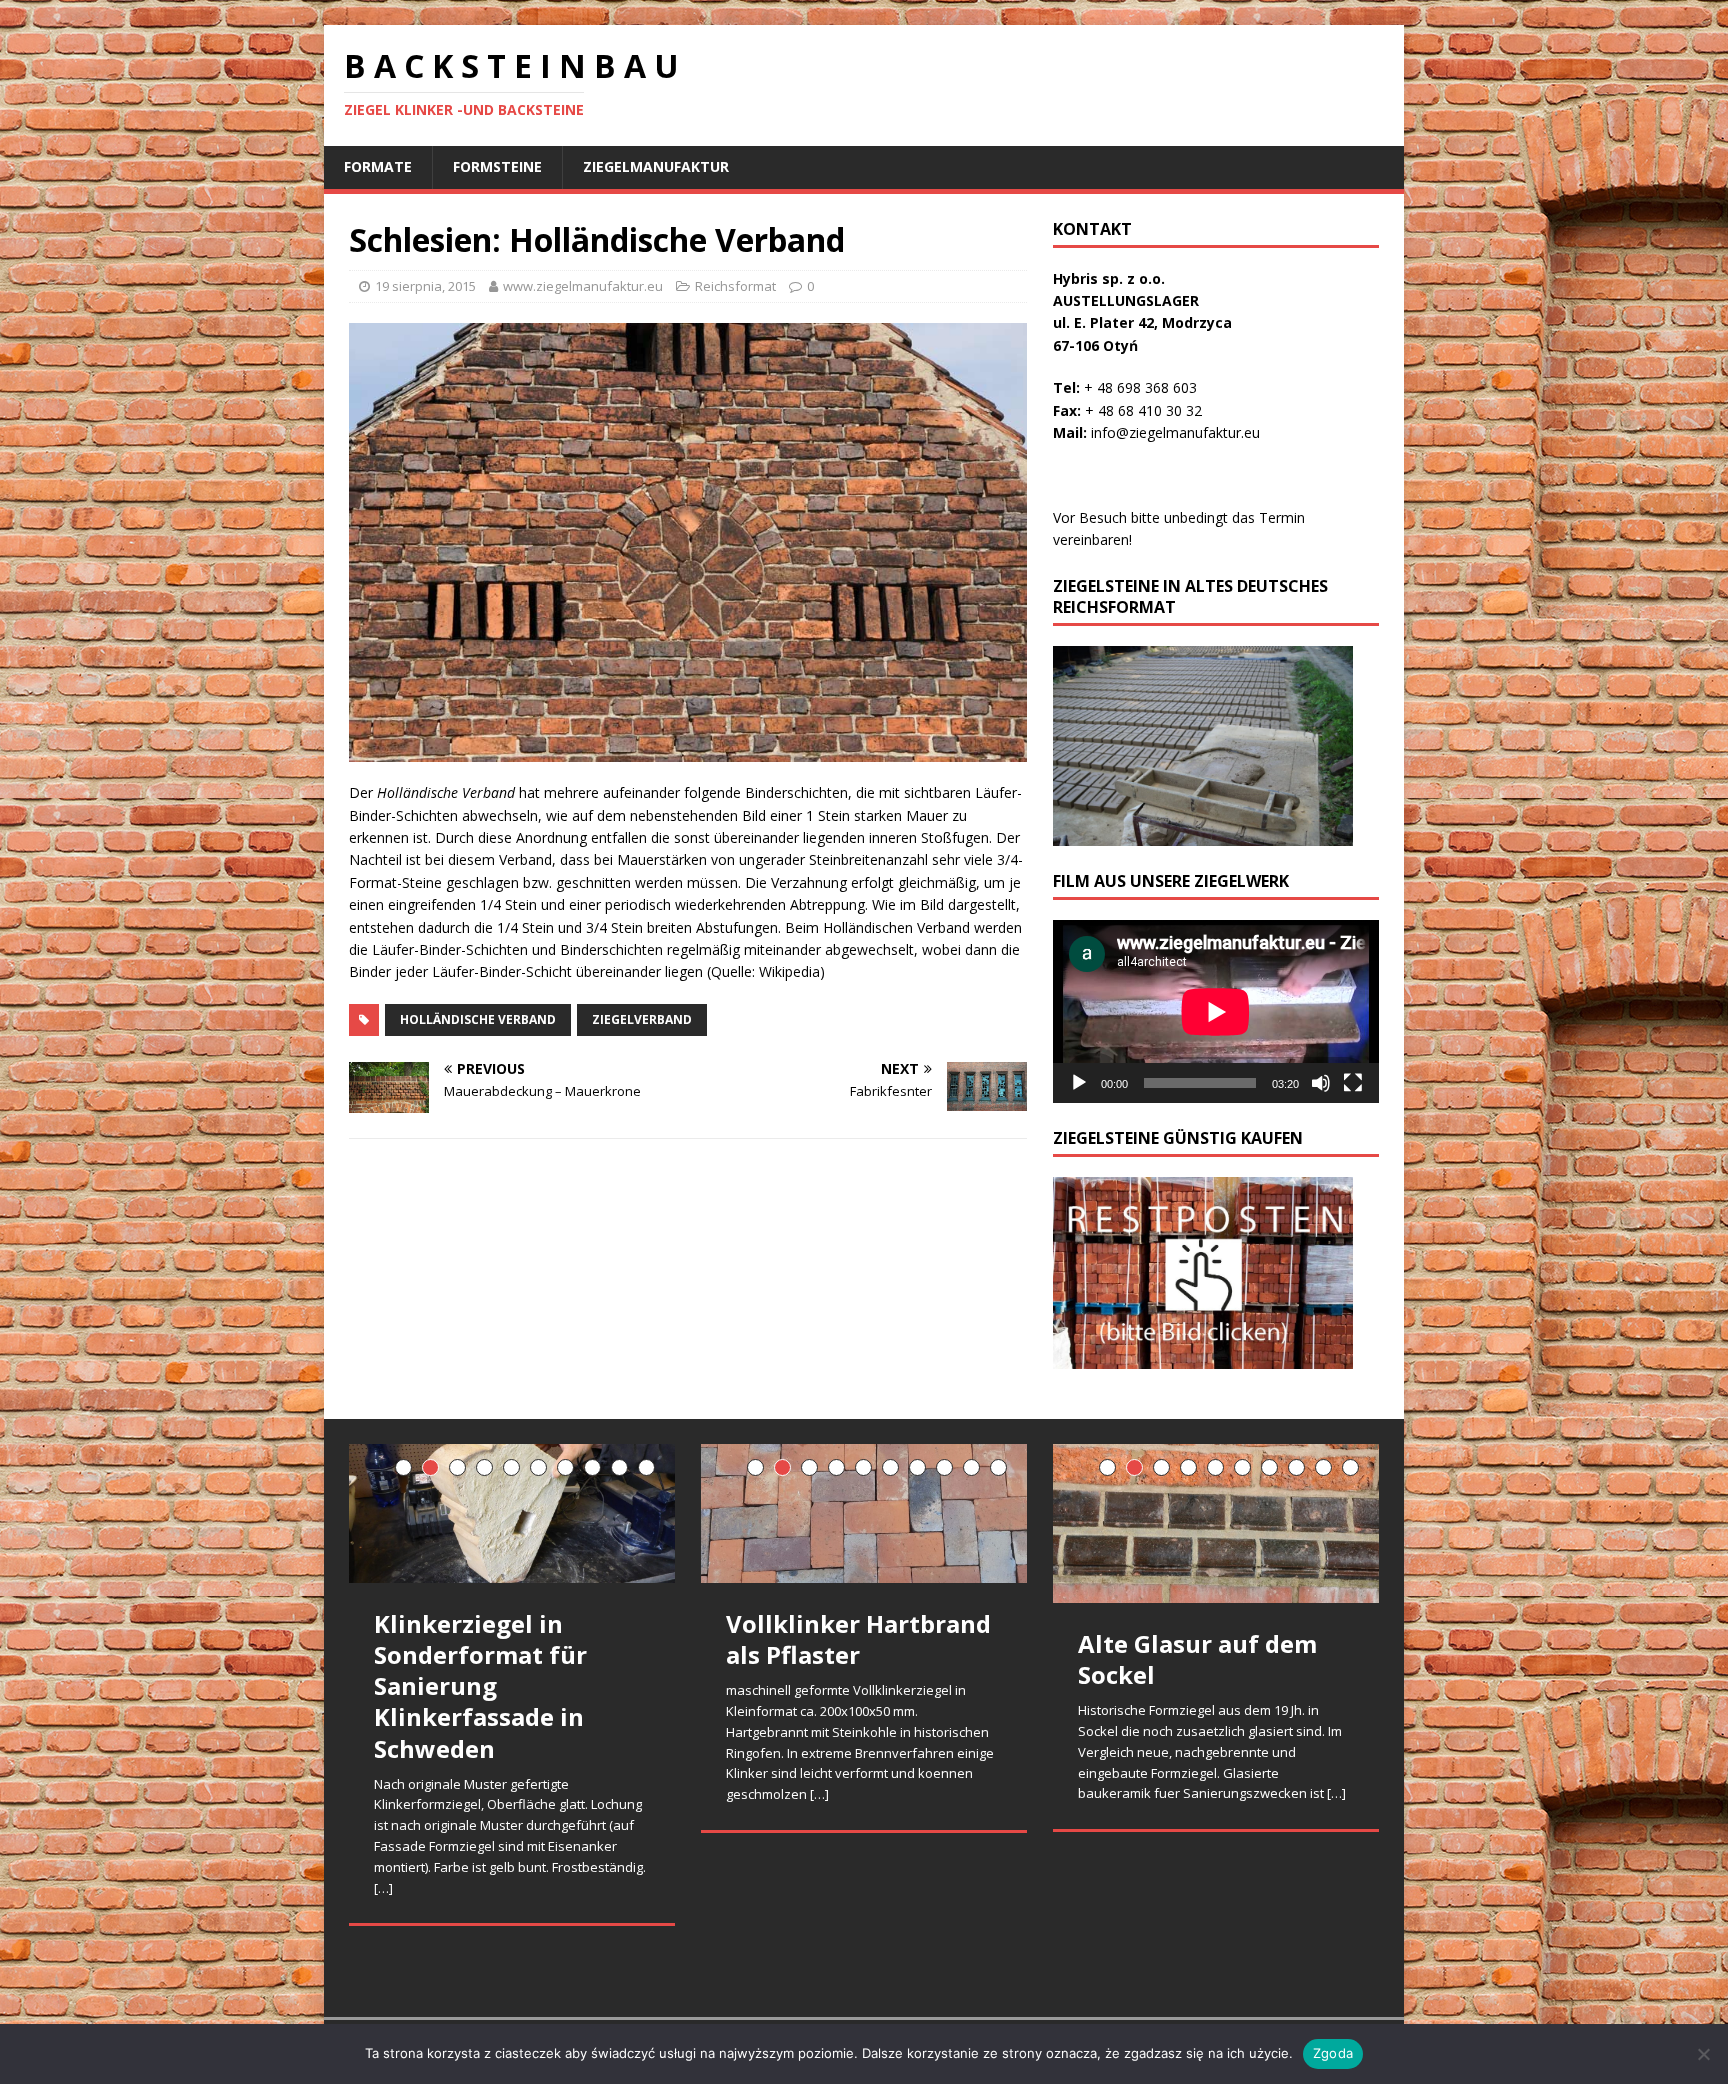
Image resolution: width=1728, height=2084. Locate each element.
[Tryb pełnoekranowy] (1353, 1083)
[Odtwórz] (1079, 1083)
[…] (383, 1888)
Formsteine (497, 166)
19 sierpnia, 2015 (425, 286)
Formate (378, 166)
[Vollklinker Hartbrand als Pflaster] (864, 1513)
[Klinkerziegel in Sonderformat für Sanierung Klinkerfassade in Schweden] (512, 1513)
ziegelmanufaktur (656, 166)
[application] (1216, 1011)
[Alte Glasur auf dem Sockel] (1216, 1523)
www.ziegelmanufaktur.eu (583, 286)
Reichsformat (735, 286)
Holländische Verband (478, 1019)
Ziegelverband (642, 1019)
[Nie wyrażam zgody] (1703, 2054)
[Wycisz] (1321, 1083)
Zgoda (1333, 2053)
